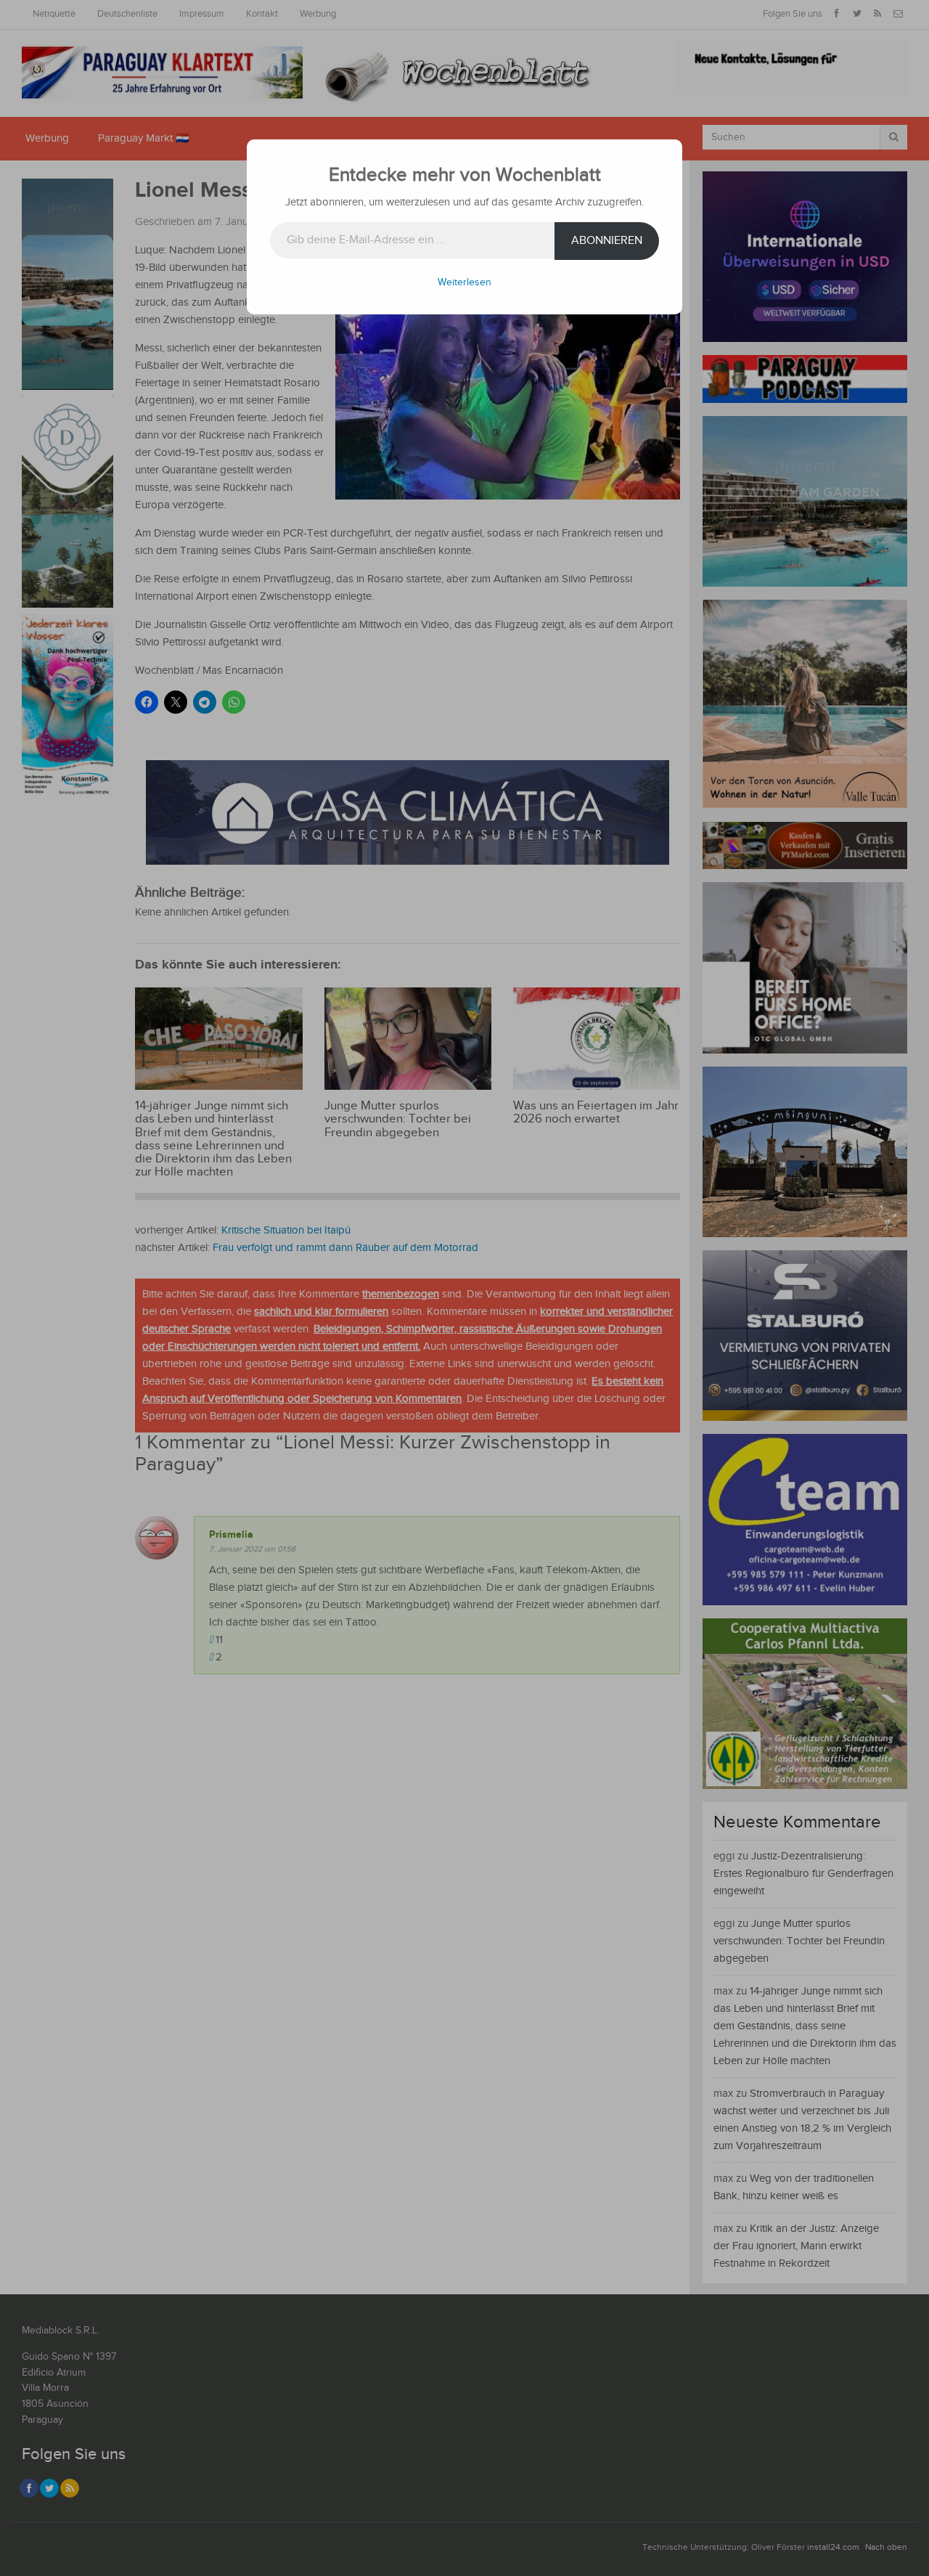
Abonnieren (607, 241)
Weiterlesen (464, 282)
